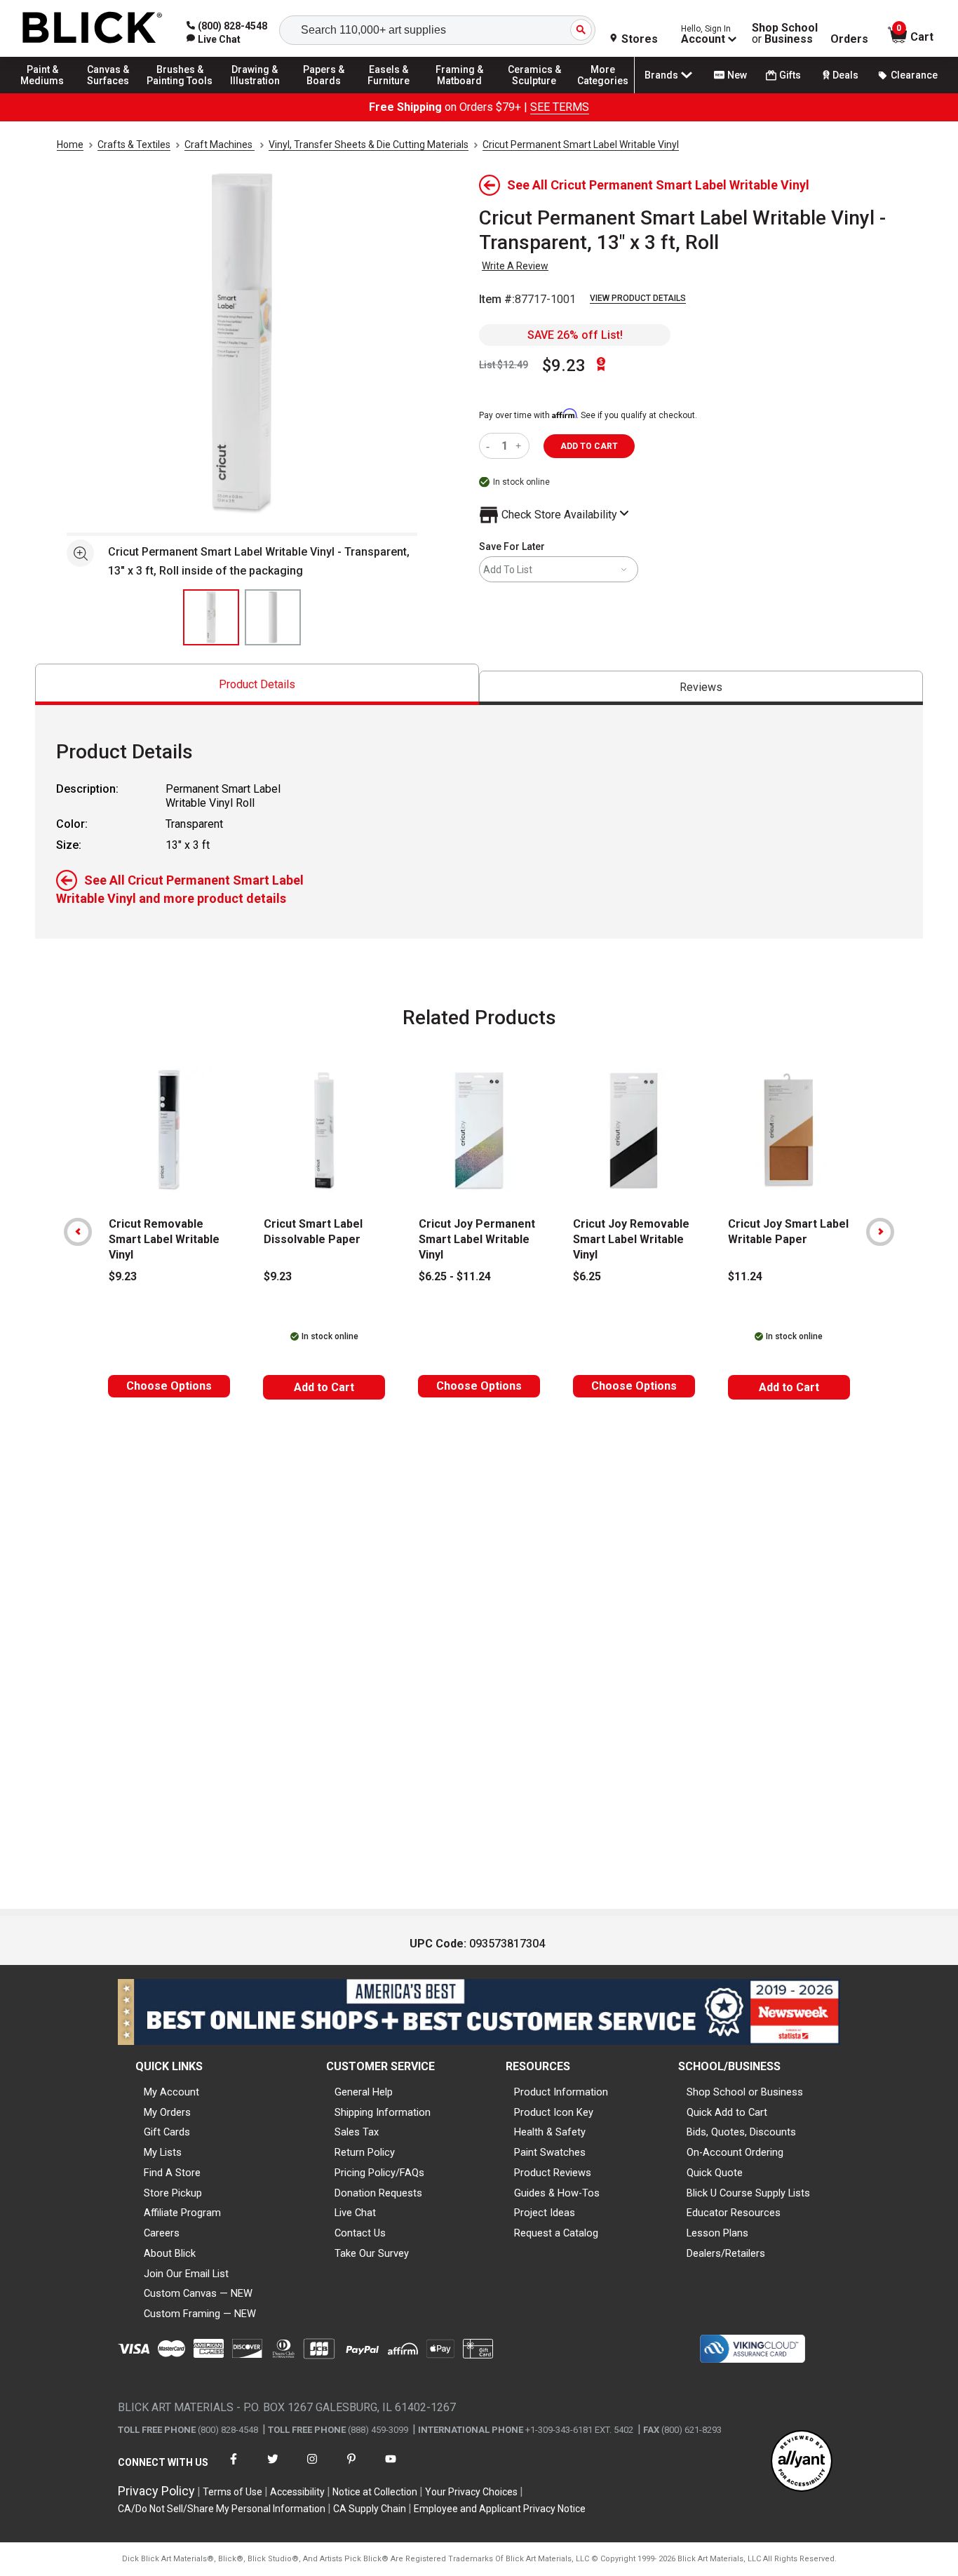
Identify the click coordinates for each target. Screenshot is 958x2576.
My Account (171, 2092)
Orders (849, 39)
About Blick (170, 2253)
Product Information (561, 2092)
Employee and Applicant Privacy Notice (500, 2509)
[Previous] (78, 1232)
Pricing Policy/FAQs (379, 2173)
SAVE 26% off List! (575, 335)
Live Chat (355, 2213)
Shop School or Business (745, 2092)
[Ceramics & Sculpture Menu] (534, 93)
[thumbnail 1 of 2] (211, 617)
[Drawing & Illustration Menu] (255, 93)
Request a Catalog (556, 2233)
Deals (845, 75)
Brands (661, 75)
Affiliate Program (182, 2213)
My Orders (167, 2112)
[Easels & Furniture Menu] (393, 93)
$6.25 (587, 1276)
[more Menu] (603, 93)
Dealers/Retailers (726, 2253)
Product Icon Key (554, 2112)
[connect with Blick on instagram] (312, 2468)
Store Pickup (173, 2193)
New (737, 75)
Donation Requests (378, 2193)
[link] (214, 39)
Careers (162, 2233)
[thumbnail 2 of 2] (273, 617)
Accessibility (297, 2492)
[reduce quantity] (491, 446)
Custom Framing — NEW (200, 2314)
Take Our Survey (372, 2253)
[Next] (880, 1232)
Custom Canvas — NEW (198, 2293)
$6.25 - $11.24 (455, 1276)
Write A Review (515, 266)
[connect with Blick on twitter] (273, 2468)
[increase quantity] (520, 446)
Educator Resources (734, 2213)
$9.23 (564, 365)
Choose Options (169, 1386)
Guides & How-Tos (557, 2193)
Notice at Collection (375, 2492)
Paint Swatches (550, 2152)
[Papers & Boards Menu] (330, 93)
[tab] (257, 684)
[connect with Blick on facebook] (234, 2468)
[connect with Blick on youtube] (391, 2468)
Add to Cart (324, 1387)
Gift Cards (167, 2132)
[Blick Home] (93, 28)
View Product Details (638, 298)
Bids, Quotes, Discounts (741, 2132)
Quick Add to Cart (727, 2112)
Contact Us (360, 2233)
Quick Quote (715, 2173)
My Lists (163, 2152)
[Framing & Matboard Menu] (459, 93)
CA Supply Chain (370, 2509)
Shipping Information (383, 2112)
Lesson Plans (717, 2233)
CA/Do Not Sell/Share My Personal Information (222, 2509)
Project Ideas (545, 2213)
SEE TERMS (560, 107)
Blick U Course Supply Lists (748, 2193)
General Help (364, 2092)
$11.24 (745, 1276)
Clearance (914, 75)
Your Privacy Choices (471, 2492)
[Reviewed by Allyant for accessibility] (802, 2462)
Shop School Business (785, 34)
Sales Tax (357, 2132)
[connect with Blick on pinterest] (351, 2468)
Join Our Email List (186, 2274)
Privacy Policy (156, 2491)
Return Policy (365, 2152)
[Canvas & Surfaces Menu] (112, 93)
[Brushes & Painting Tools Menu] (180, 93)
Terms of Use (232, 2492)
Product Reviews (553, 2173)
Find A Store (172, 2173)
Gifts (790, 75)
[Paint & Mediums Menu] (49, 93)
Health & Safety (550, 2132)
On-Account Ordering (735, 2152)
